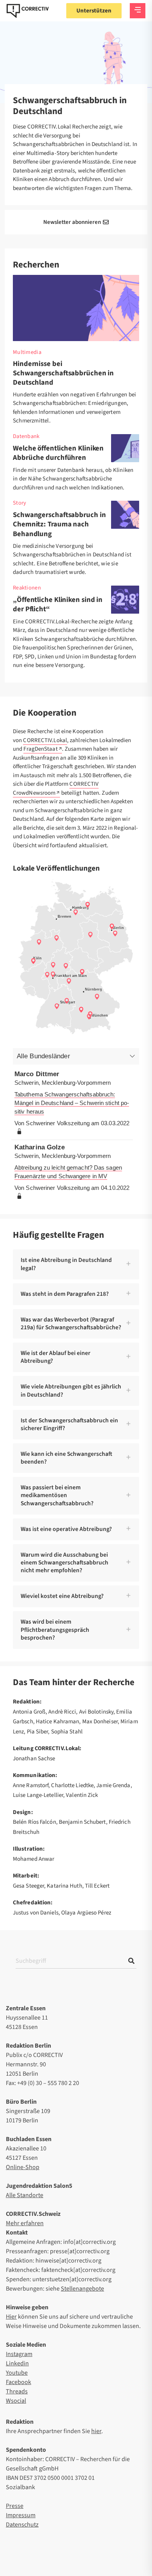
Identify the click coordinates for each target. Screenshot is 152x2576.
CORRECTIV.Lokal (45, 740)
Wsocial (16, 2401)
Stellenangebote (82, 2289)
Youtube (17, 2373)
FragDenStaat (40, 749)
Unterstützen (94, 11)
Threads (17, 2391)
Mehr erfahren (25, 2223)
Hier (11, 2317)
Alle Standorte (25, 2195)
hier (96, 2431)
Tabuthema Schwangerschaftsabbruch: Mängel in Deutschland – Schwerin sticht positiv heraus (72, 1103)
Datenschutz (22, 2525)
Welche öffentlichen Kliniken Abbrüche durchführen (58, 453)
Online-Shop (23, 2167)
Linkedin (17, 2363)
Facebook (19, 2382)
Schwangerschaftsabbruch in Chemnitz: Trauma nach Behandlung (59, 524)
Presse (15, 2506)
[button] (76, 1264)
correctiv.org (28, 11)
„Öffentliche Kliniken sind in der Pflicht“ (58, 604)
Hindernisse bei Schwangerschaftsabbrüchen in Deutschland (63, 373)
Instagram (19, 2354)
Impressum (21, 2515)
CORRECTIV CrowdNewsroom (56, 788)
